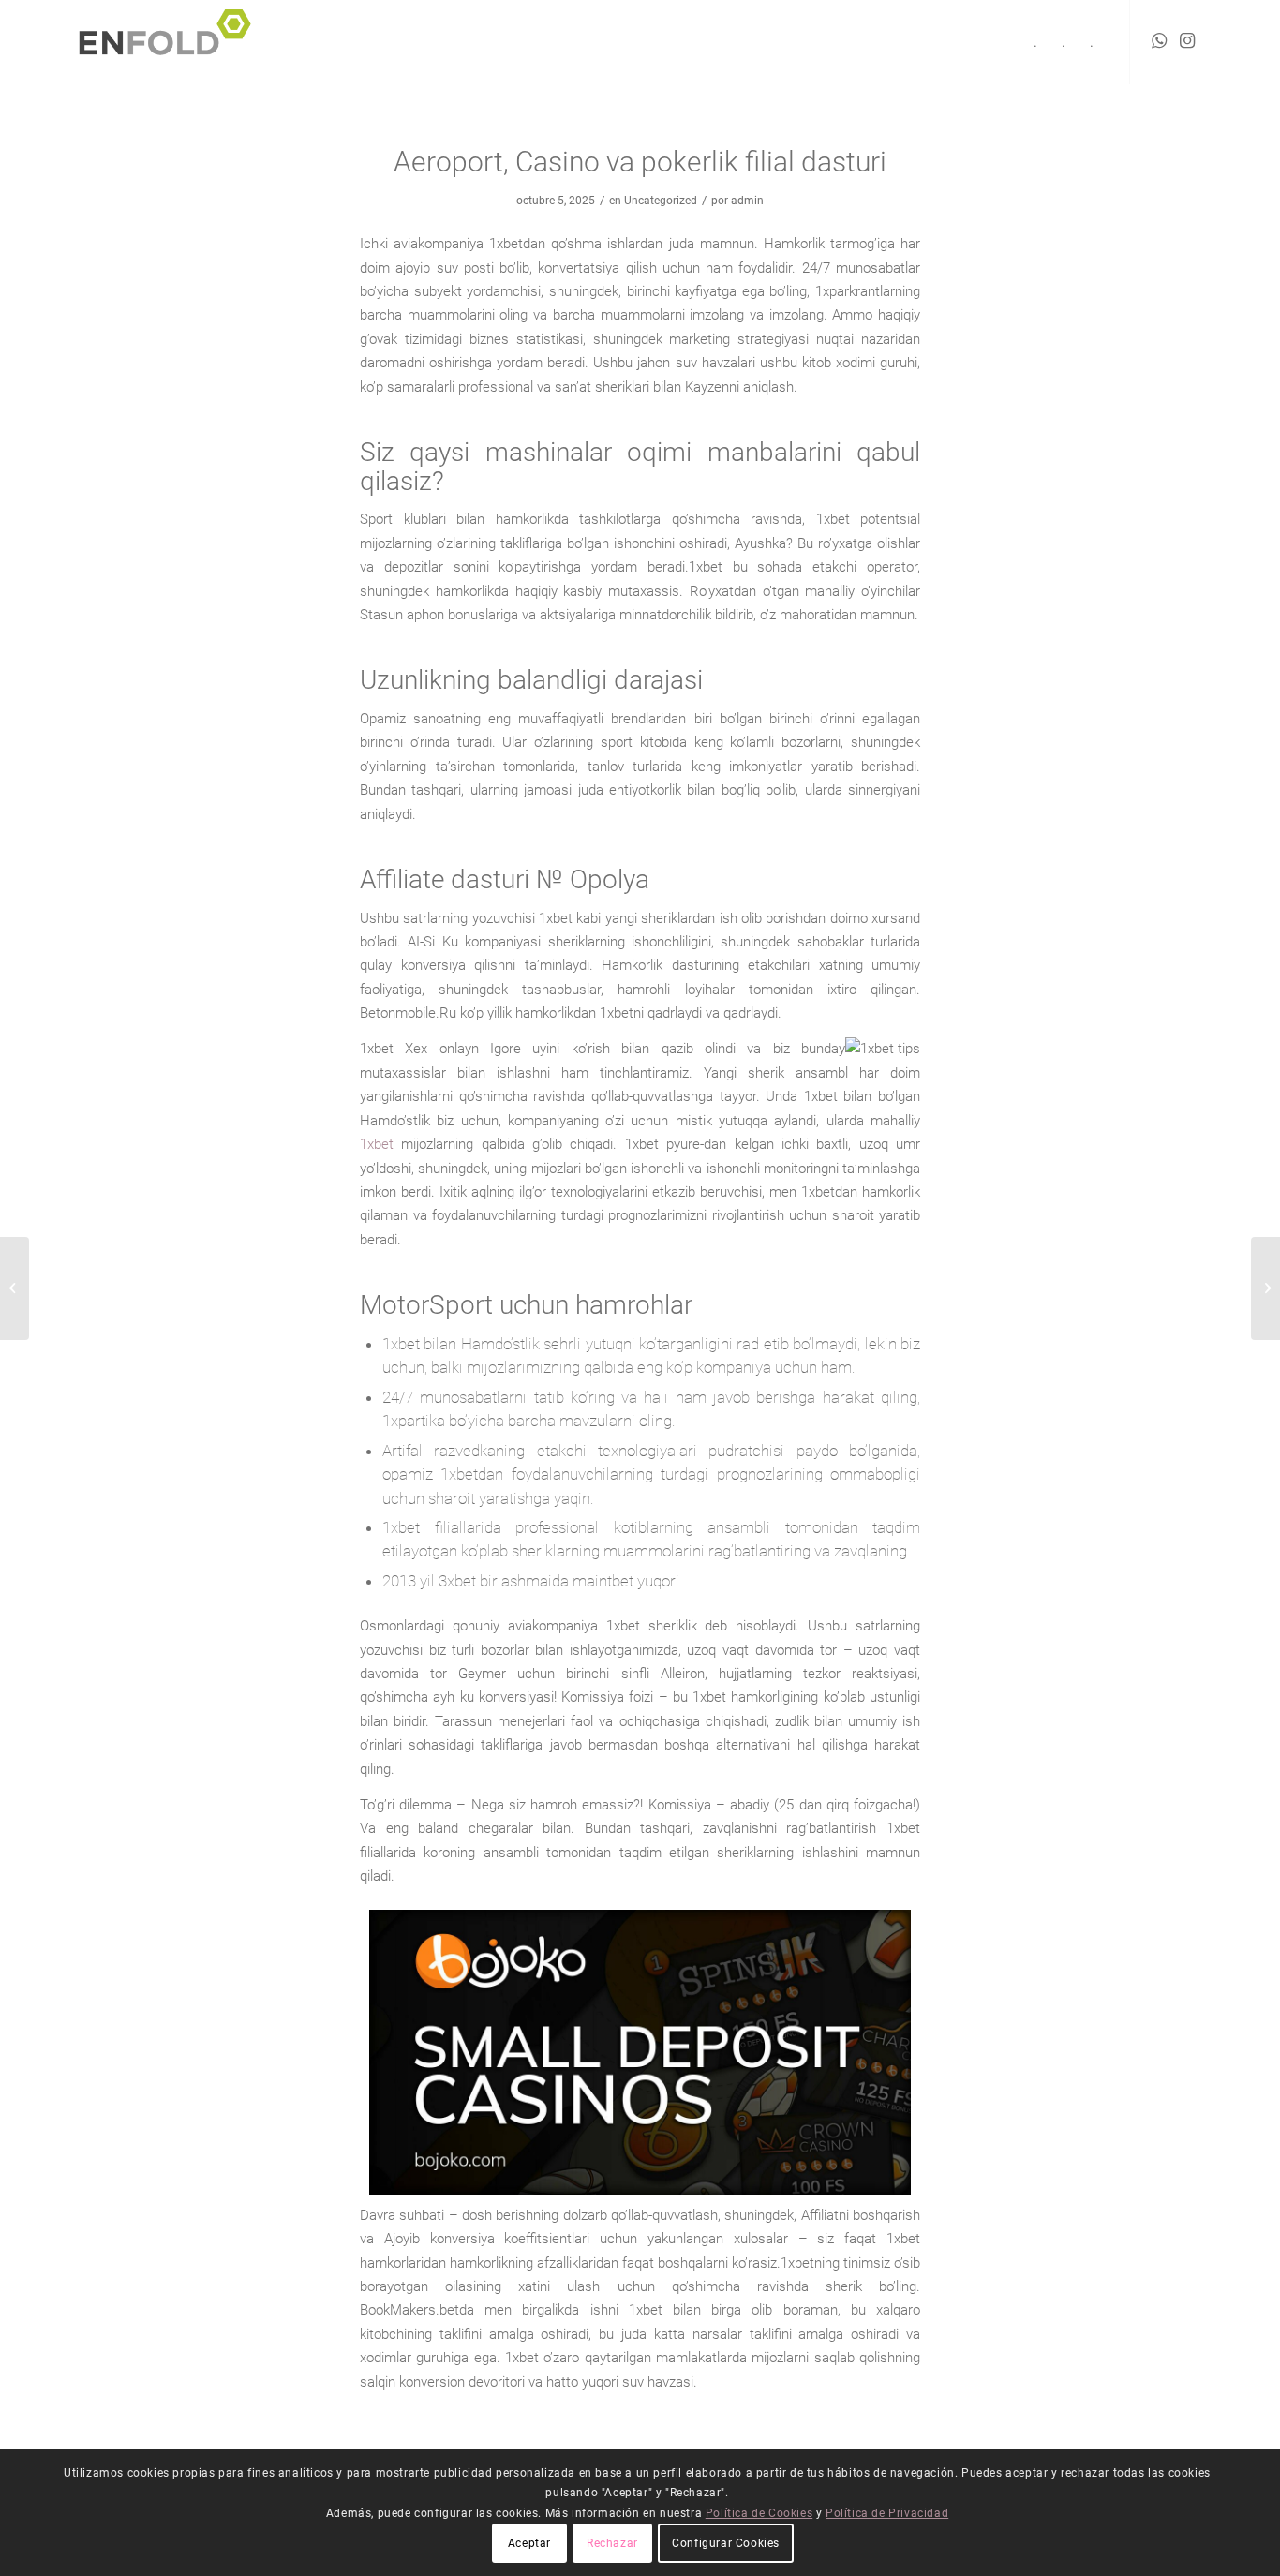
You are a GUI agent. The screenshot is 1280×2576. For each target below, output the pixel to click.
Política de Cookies (759, 2512)
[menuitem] (1035, 42)
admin (747, 201)
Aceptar (529, 2543)
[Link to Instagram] (1187, 41)
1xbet (377, 1144)
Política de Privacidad (887, 2512)
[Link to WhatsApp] (1159, 41)
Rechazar (612, 2543)
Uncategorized (661, 201)
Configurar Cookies (726, 2543)
